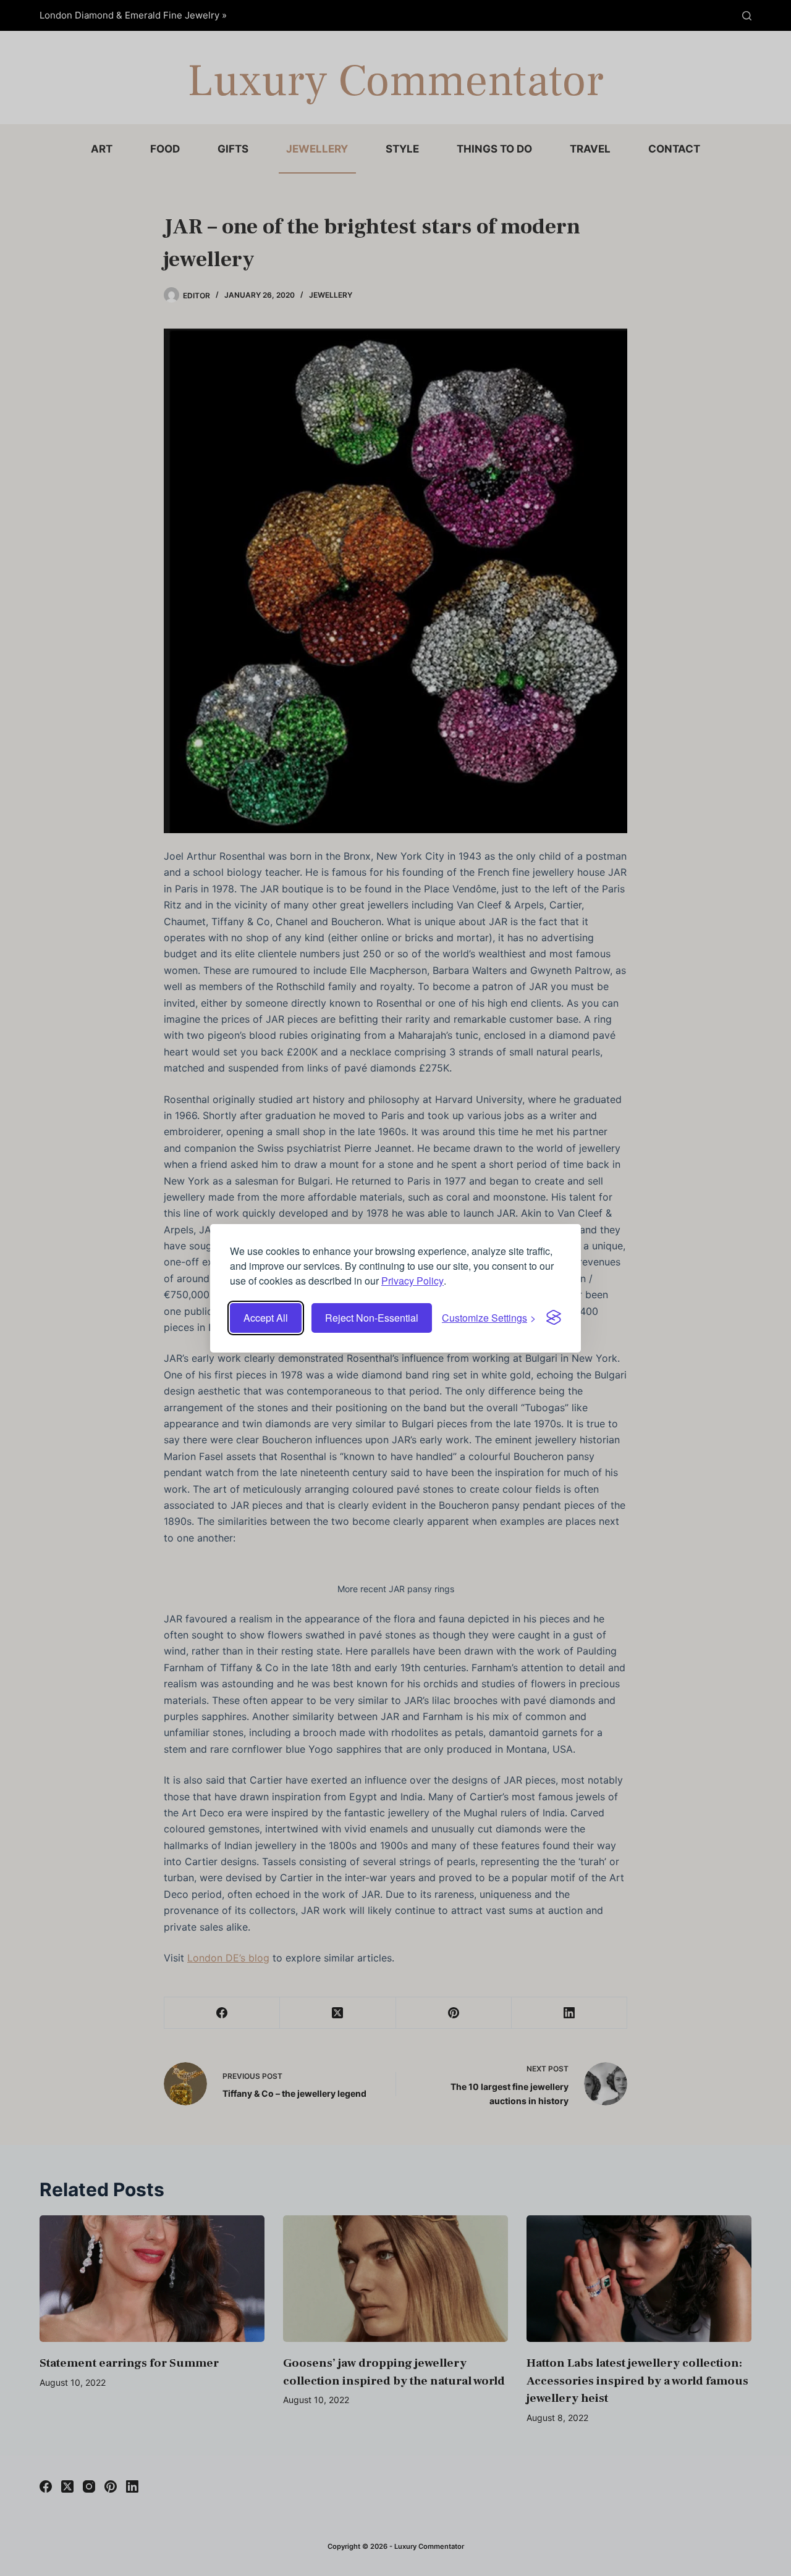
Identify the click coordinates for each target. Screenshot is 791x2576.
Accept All (266, 1318)
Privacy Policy (412, 1281)
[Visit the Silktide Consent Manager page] (554, 1317)
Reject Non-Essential (372, 1318)
